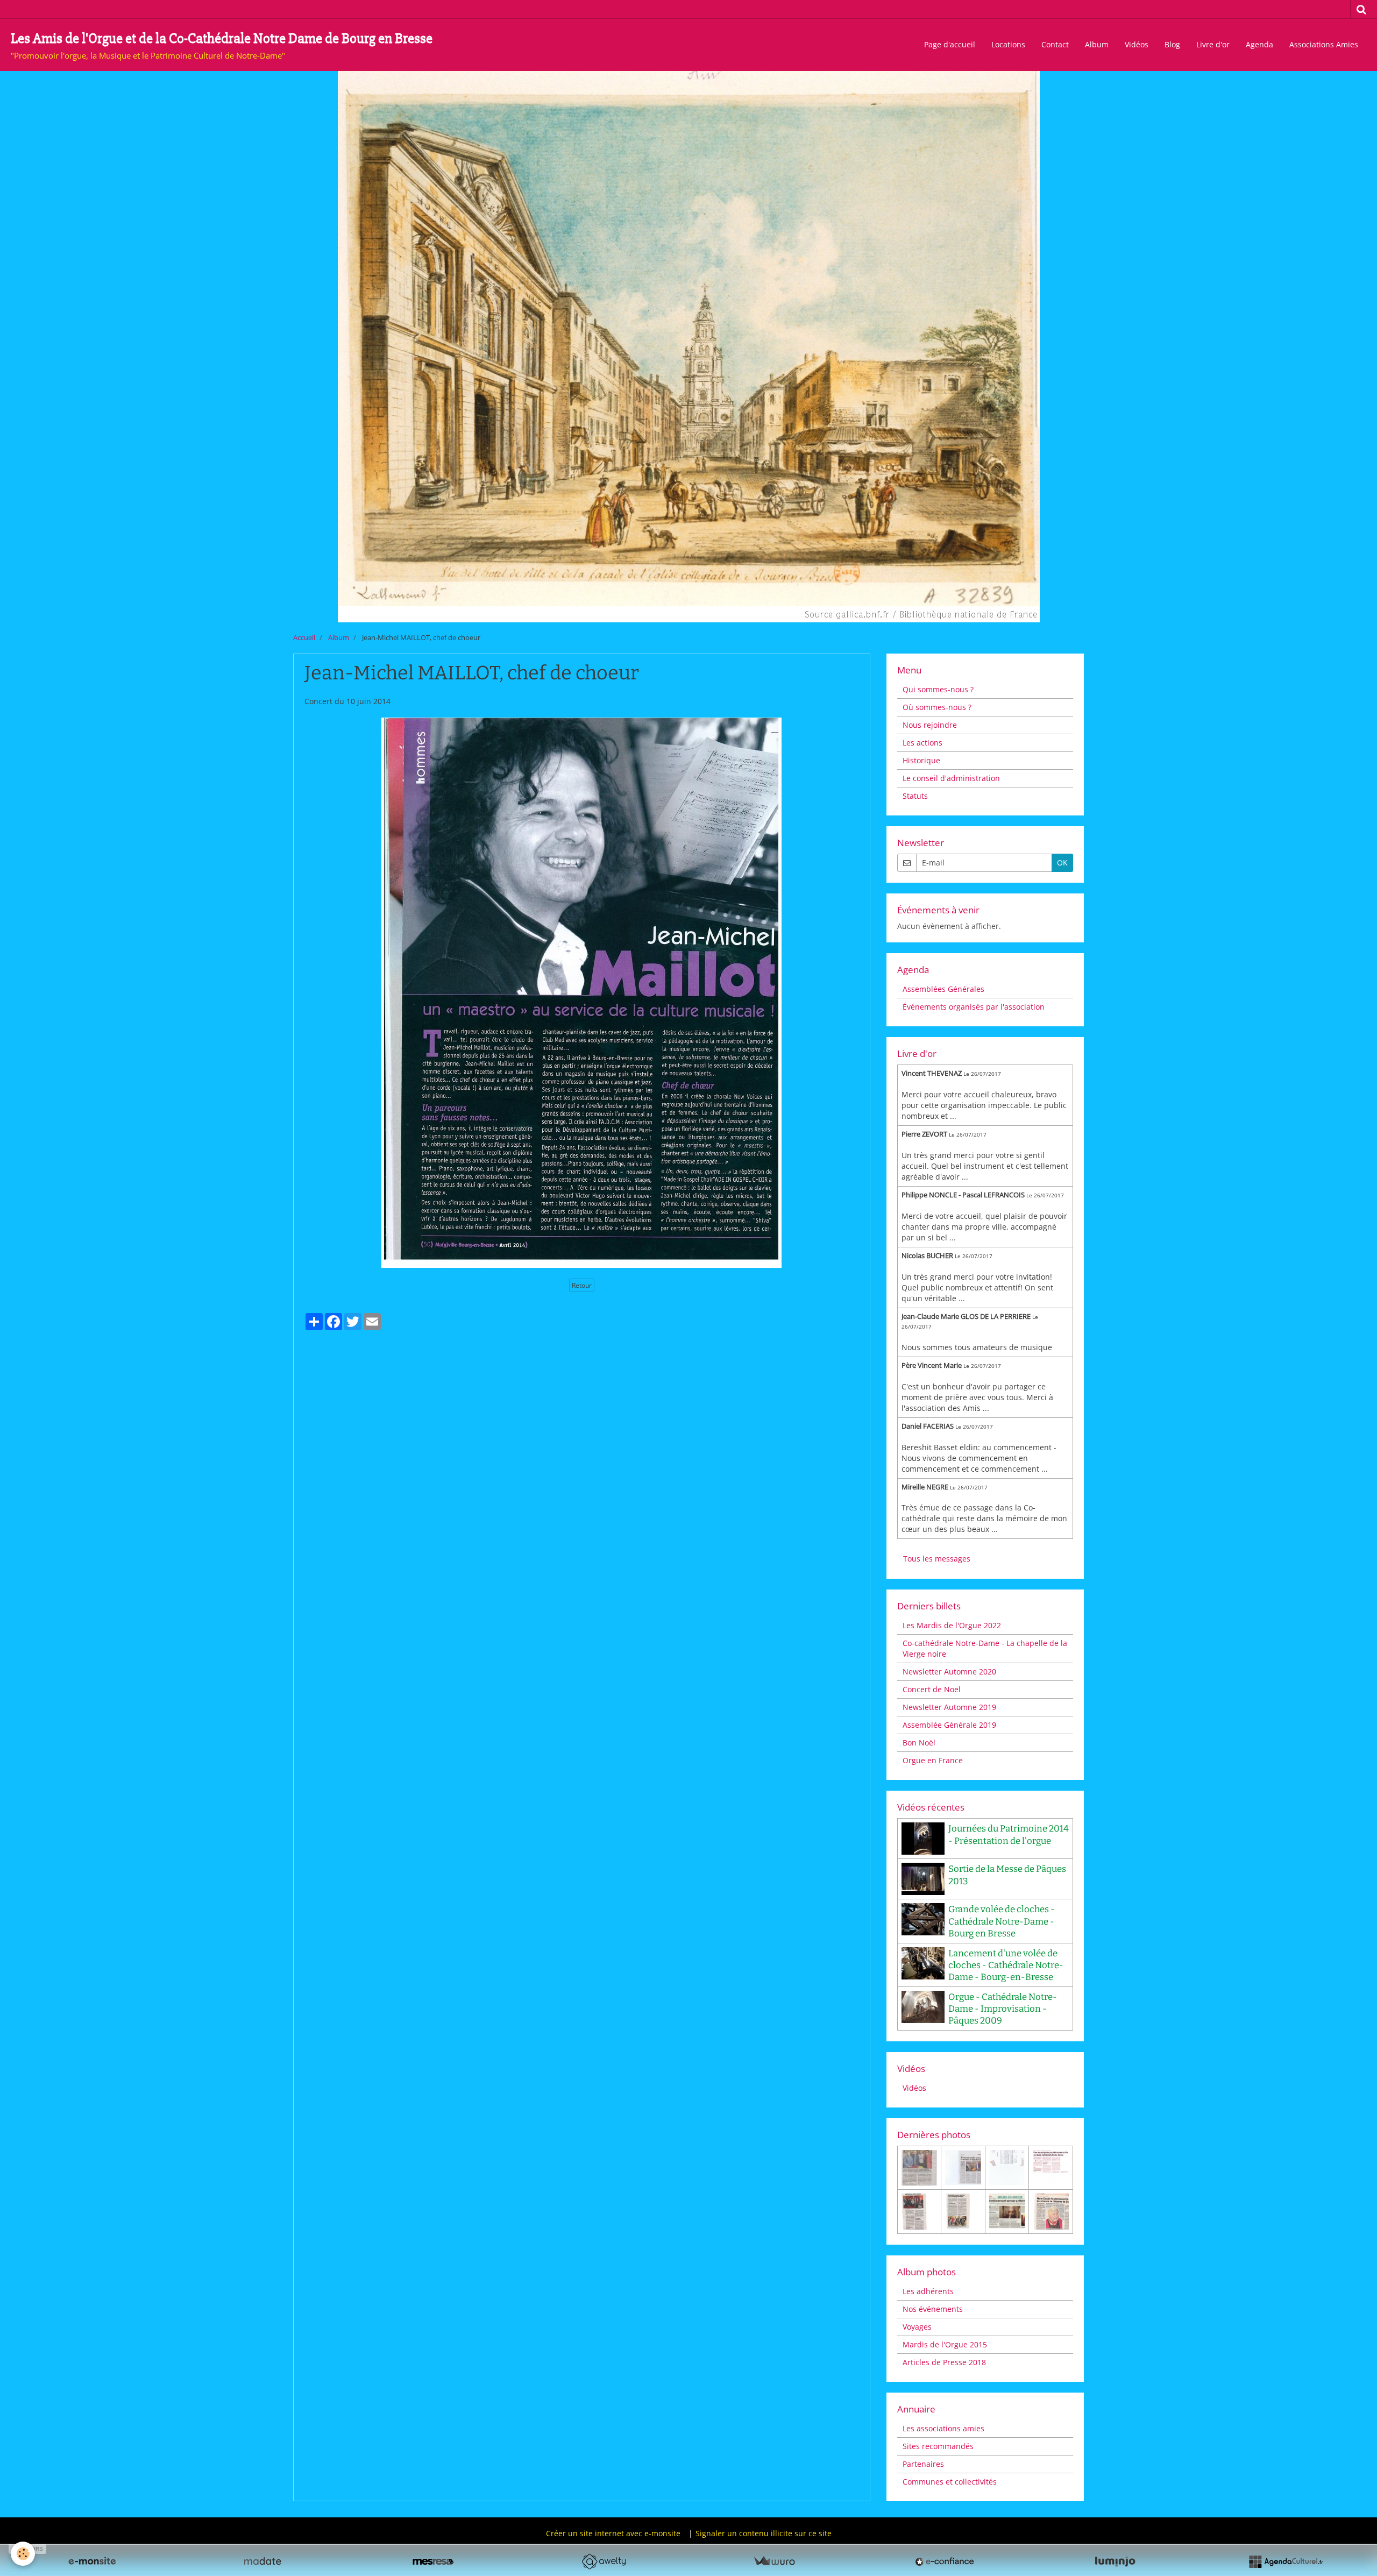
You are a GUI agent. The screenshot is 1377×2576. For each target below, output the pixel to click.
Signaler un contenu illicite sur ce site (764, 2533)
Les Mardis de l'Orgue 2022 (952, 1625)
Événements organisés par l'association (974, 1007)
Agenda (1259, 44)
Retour (582, 1285)
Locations (1008, 44)
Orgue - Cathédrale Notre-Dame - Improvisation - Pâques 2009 (1003, 2009)
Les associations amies (943, 2428)
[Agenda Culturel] (1286, 2561)
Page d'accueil (950, 44)
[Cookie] (23, 2554)
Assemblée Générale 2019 (949, 1725)
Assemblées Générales (943, 989)
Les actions (922, 743)
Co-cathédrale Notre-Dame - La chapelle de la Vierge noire (985, 1648)
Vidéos (1137, 44)
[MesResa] (433, 2561)
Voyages (917, 2327)
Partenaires (923, 2464)
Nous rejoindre (930, 725)
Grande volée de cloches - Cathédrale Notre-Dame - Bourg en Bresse (1002, 1921)
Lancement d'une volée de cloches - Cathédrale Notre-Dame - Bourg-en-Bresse (1006, 1965)
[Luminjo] (1115, 2561)
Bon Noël (919, 1743)
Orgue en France (933, 1760)
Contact (1055, 44)
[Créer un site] (92, 2561)
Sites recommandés (938, 2446)
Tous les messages (937, 1559)
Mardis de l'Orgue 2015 (945, 2344)
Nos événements (933, 2309)
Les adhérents (928, 2291)
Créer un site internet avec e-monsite (613, 2533)
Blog (1172, 44)
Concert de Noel (932, 1689)
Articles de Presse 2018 (944, 2362)
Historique (921, 760)
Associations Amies (1324, 44)
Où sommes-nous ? (937, 707)
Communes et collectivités (950, 2482)
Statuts (915, 796)
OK (1062, 863)
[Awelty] (604, 2561)
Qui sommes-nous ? (938, 689)
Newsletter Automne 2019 (949, 1707)
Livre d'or (1213, 44)
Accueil (304, 638)
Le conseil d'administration (951, 778)
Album (1097, 44)
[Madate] (262, 2561)
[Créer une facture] (774, 2561)
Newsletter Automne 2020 (949, 1672)
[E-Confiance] (945, 2561)
